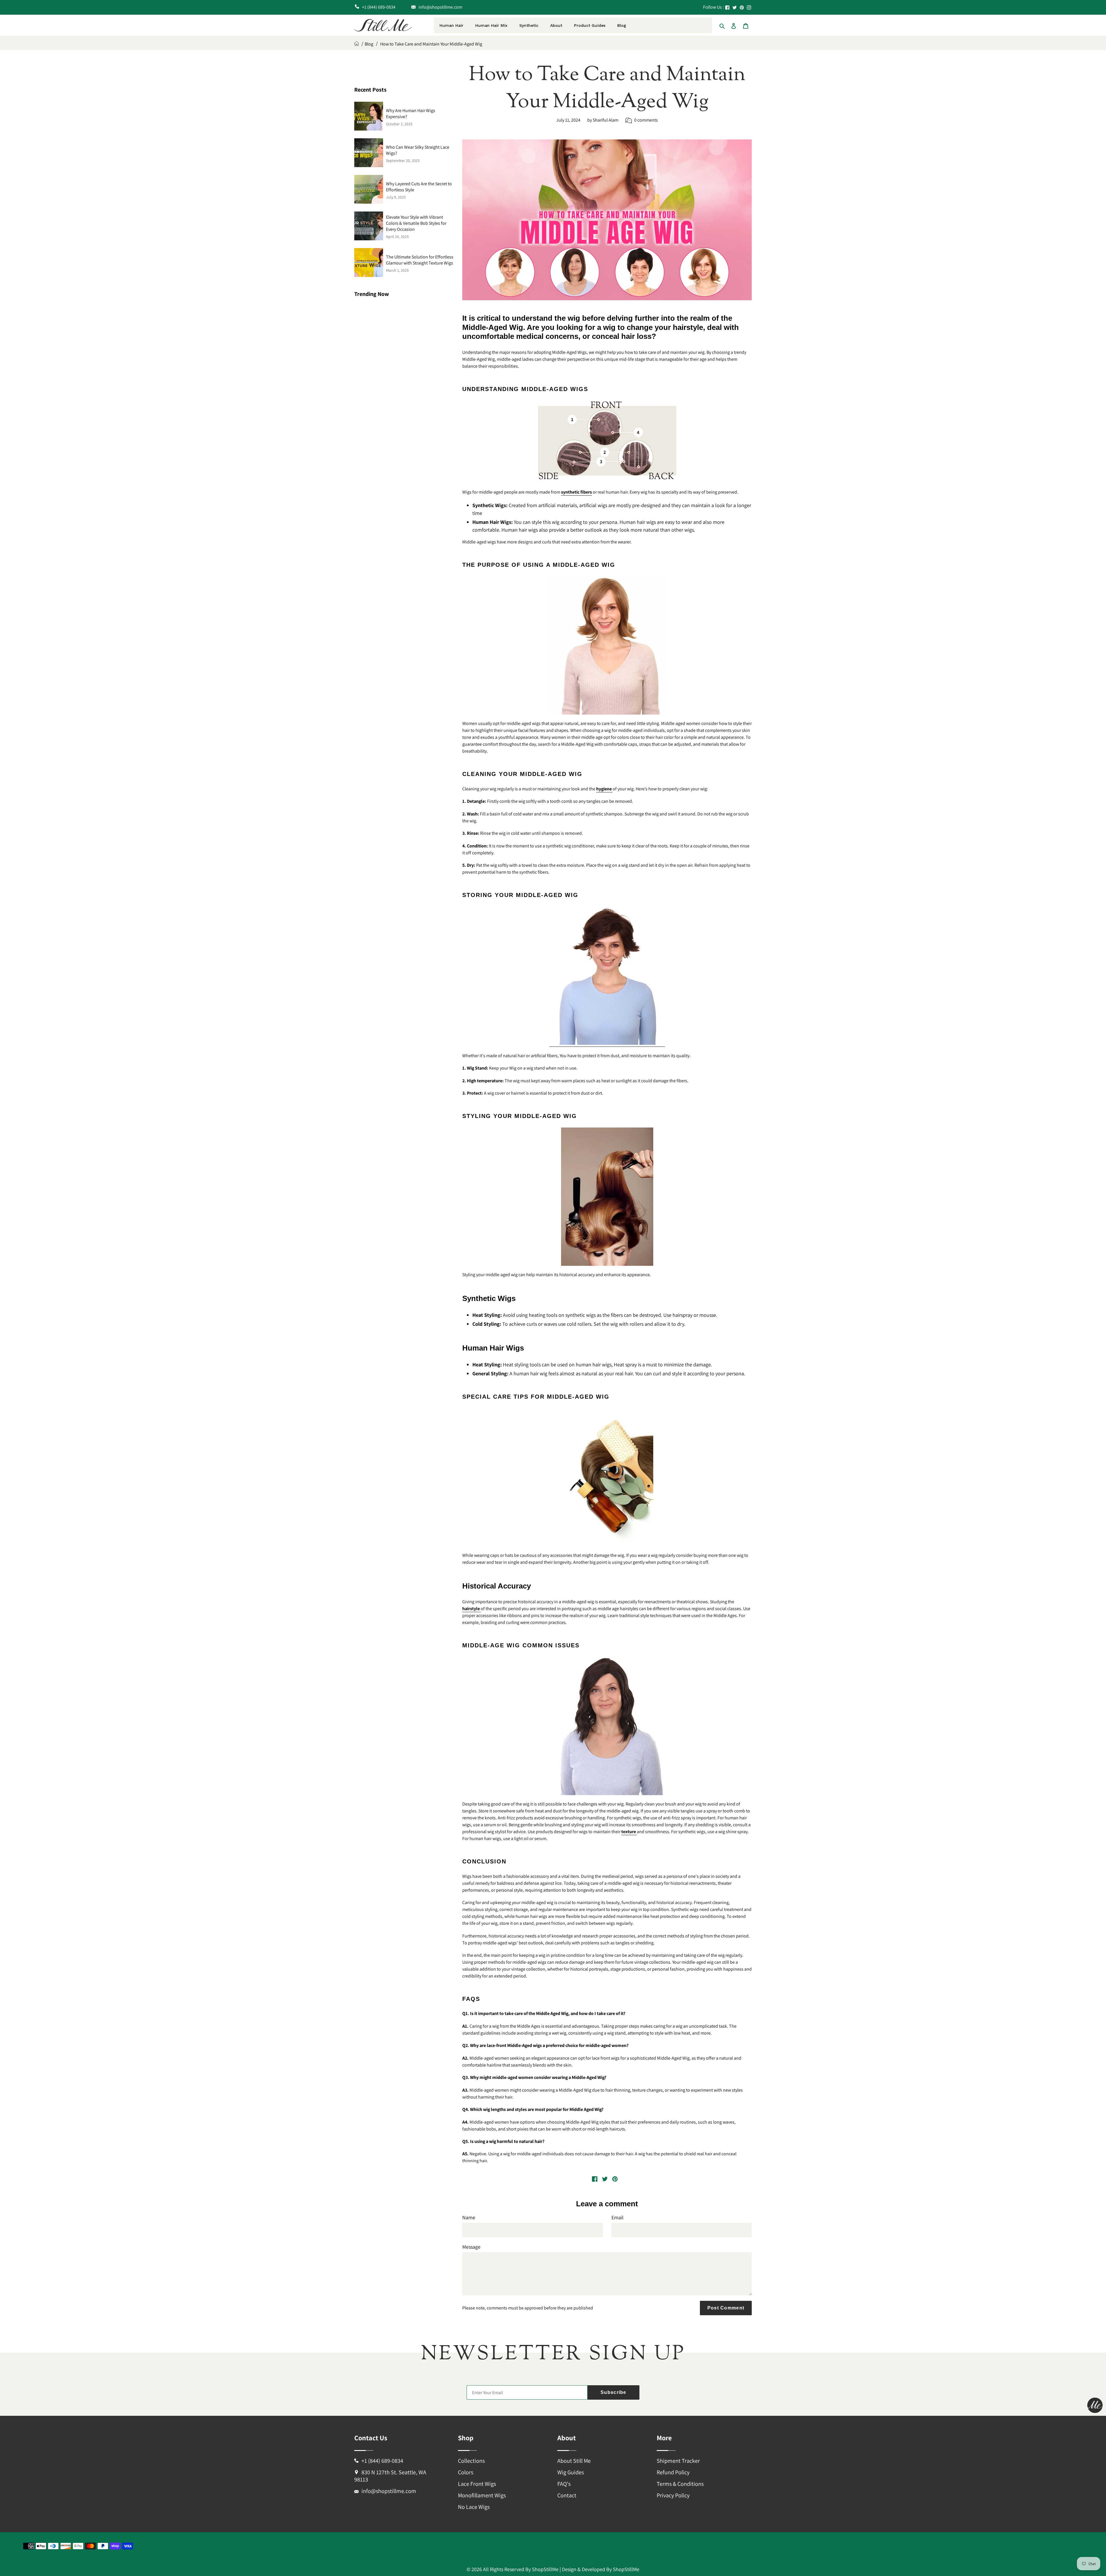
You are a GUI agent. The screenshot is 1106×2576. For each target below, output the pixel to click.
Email (618, 2217)
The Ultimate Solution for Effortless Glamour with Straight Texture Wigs (420, 260)
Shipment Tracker (678, 2461)
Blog (369, 44)
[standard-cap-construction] (607, 1044)
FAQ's (564, 2484)
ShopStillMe (545, 2569)
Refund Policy (673, 2472)
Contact (567, 2495)
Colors (466, 2472)
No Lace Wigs (474, 2507)
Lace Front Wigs (477, 2484)
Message (471, 2247)
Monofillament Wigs (482, 2495)
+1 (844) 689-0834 (382, 2461)
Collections (471, 2461)
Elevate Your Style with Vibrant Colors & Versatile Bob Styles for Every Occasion (416, 223)
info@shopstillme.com (389, 2491)
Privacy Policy (673, 2495)
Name (469, 2217)
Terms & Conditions (680, 2484)
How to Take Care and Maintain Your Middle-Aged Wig (431, 44)
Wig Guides (571, 2472)
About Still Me (574, 2461)
